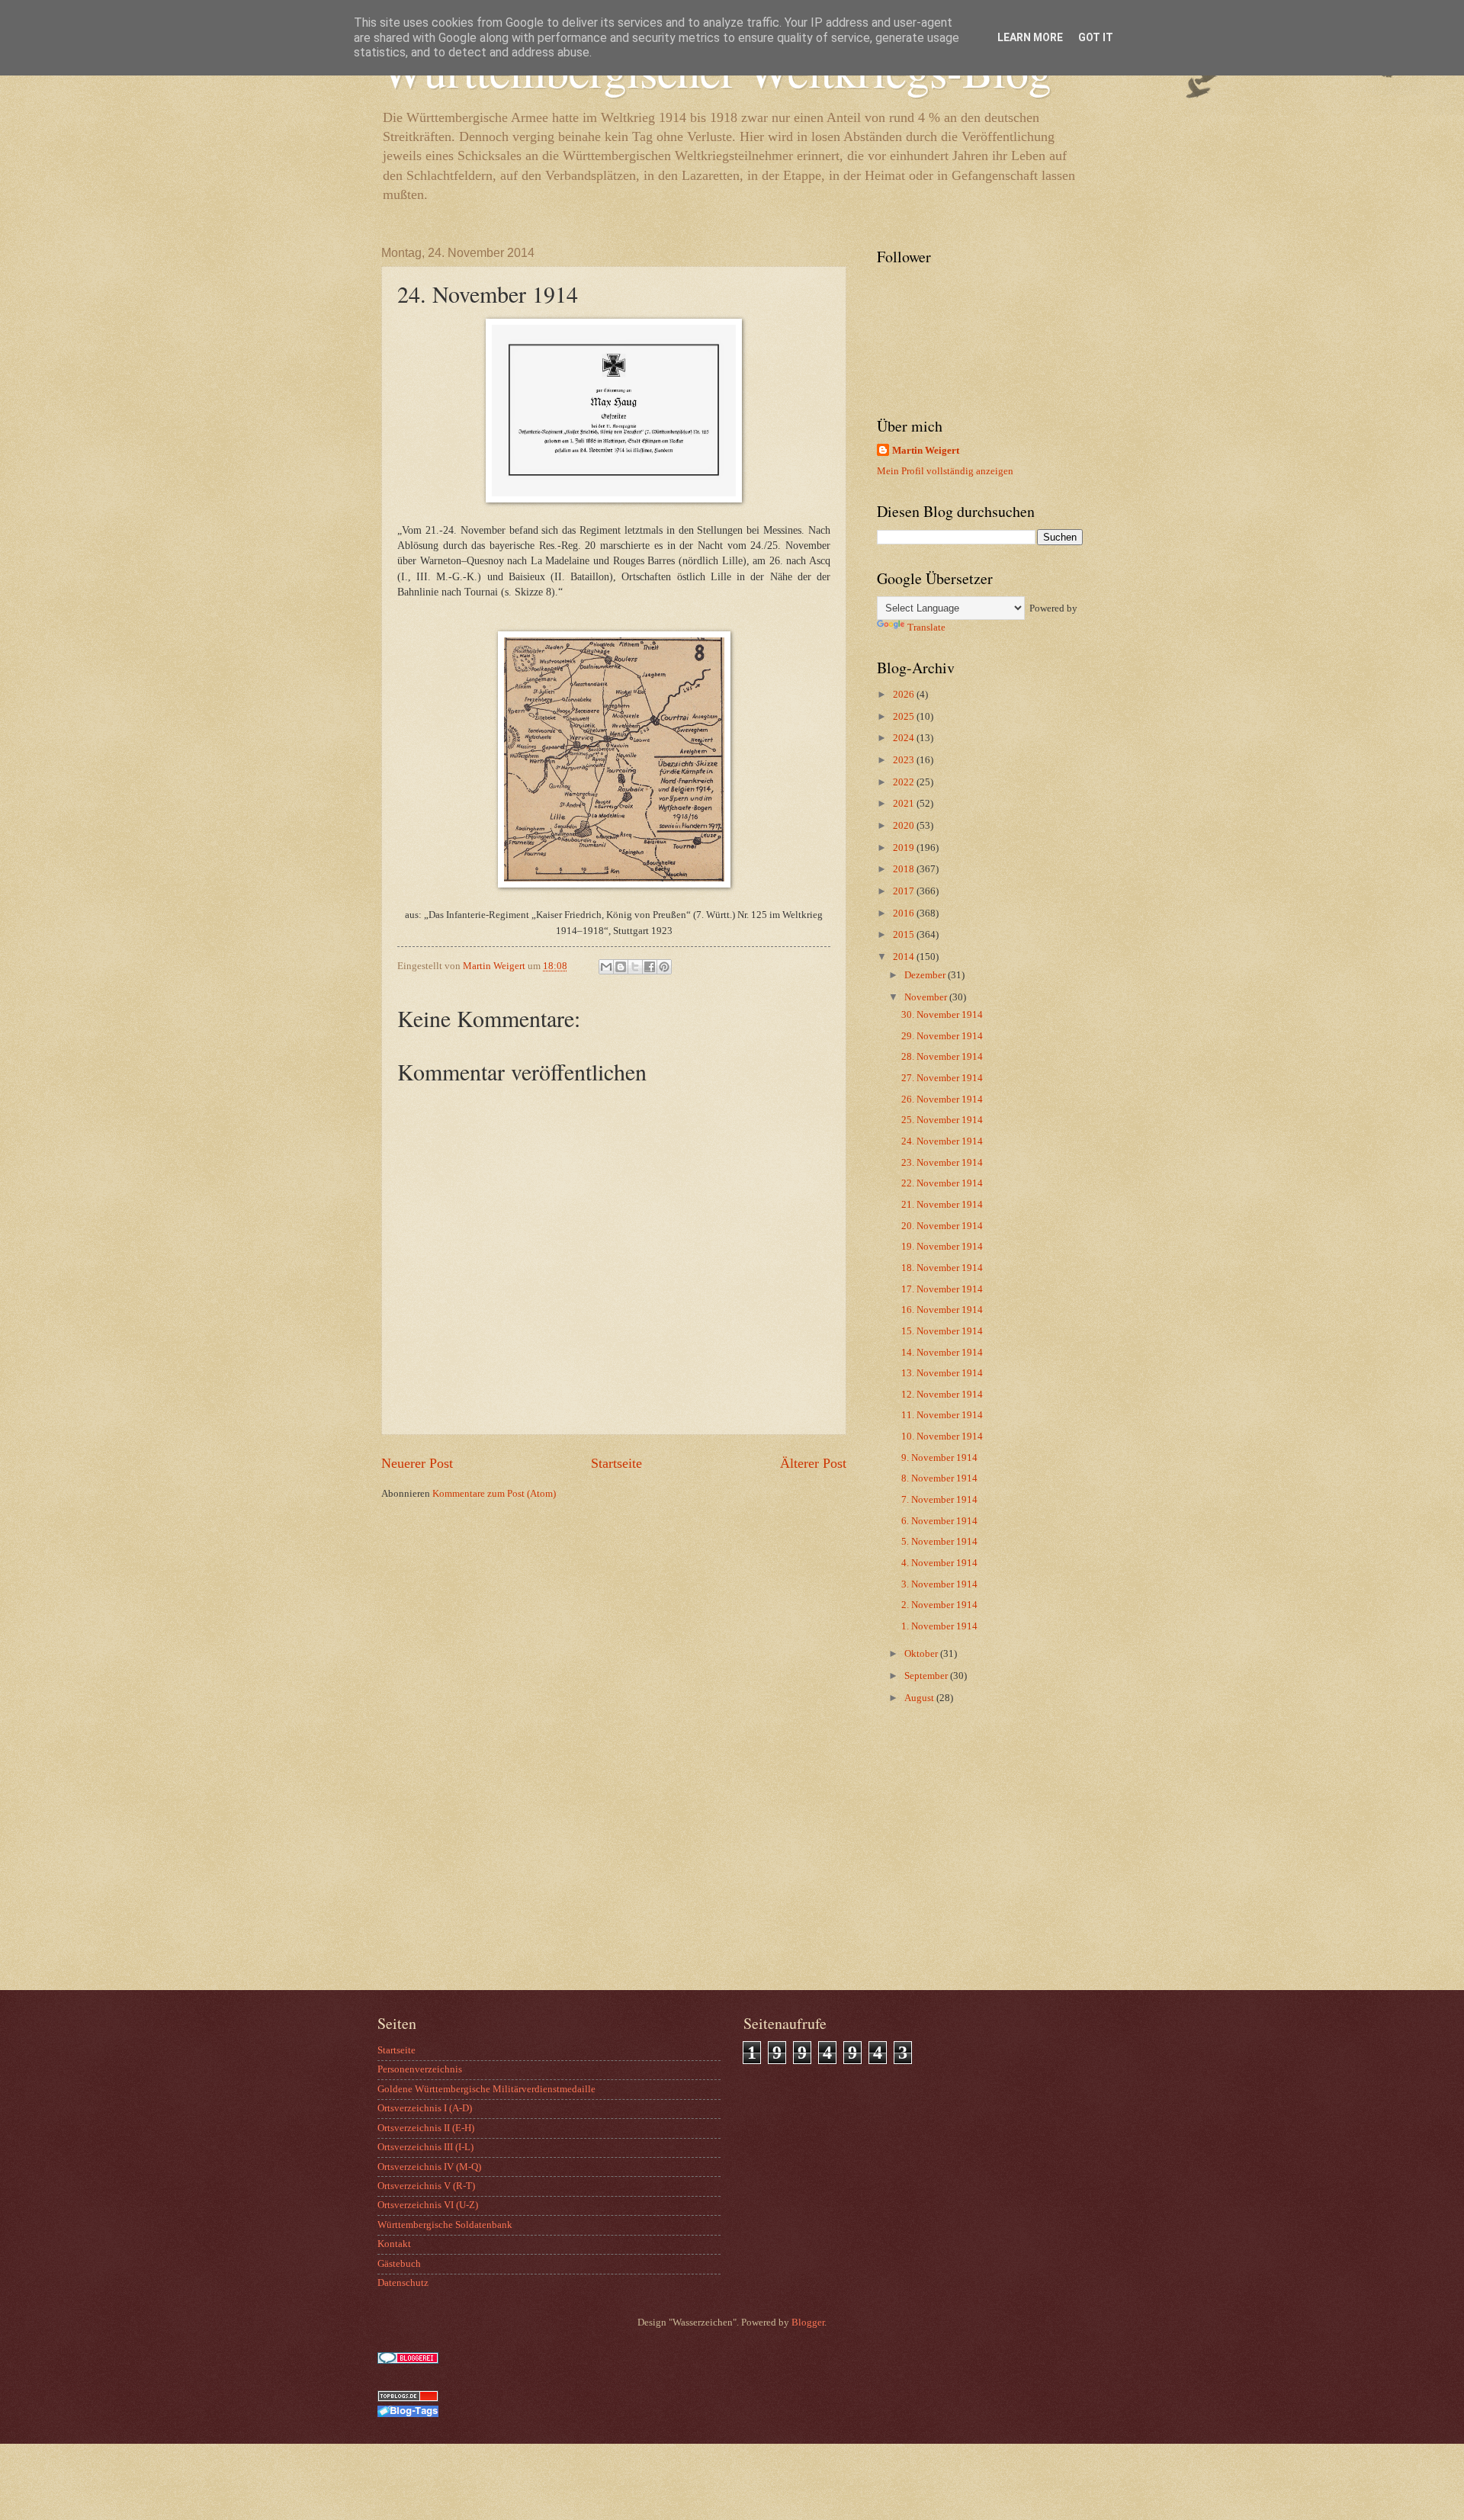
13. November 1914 (942, 1373)
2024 (905, 738)
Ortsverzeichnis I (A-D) (425, 2108)
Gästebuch (399, 2264)
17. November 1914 (942, 1289)
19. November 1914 (942, 1247)
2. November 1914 (939, 1605)
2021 (905, 804)
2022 (905, 782)
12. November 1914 (942, 1395)
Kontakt (394, 2244)
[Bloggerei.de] (408, 2361)
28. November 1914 (942, 1057)
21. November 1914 (942, 1205)
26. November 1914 (942, 1099)
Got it (1096, 37)
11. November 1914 (942, 1415)
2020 (905, 826)
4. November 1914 (939, 1563)
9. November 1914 (939, 1458)
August (920, 1698)
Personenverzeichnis (420, 2069)
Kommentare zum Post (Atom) (494, 1494)
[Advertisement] (972, 1868)
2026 (905, 695)
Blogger (808, 2323)
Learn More (1030, 37)
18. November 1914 (942, 1268)
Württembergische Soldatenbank (445, 2225)
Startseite (616, 1463)
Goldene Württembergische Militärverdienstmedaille (486, 2089)
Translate (926, 628)
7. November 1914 (939, 1500)
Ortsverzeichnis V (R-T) (426, 2186)
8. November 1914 (939, 1478)
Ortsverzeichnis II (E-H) (426, 2128)
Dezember (926, 975)
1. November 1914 (939, 1626)
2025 (905, 717)
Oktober (922, 1654)
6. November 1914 (939, 1521)
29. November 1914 (942, 1036)
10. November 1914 (942, 1437)
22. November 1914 (942, 1183)
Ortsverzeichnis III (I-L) (425, 2147)
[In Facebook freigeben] (650, 967)
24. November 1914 (942, 1141)
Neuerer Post (417, 1463)
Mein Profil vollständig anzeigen (945, 471)
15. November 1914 (942, 1331)
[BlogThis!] (621, 967)
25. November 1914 (942, 1120)
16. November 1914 (942, 1310)
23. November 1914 (942, 1163)
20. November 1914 (942, 1226)
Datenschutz (403, 2283)
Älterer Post (813, 1463)
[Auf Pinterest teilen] (664, 967)
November (927, 997)
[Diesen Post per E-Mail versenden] (606, 967)
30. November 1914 (942, 1015)
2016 (905, 913)
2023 (905, 760)
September (927, 1676)
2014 (905, 957)
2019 (905, 848)
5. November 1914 (939, 1542)
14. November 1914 (942, 1353)
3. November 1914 (939, 1584)
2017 (905, 891)
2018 (905, 869)
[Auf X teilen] (635, 967)
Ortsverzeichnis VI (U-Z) (428, 2205)
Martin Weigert (926, 451)
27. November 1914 (942, 1078)
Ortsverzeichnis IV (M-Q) (429, 2167)
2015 (905, 935)
